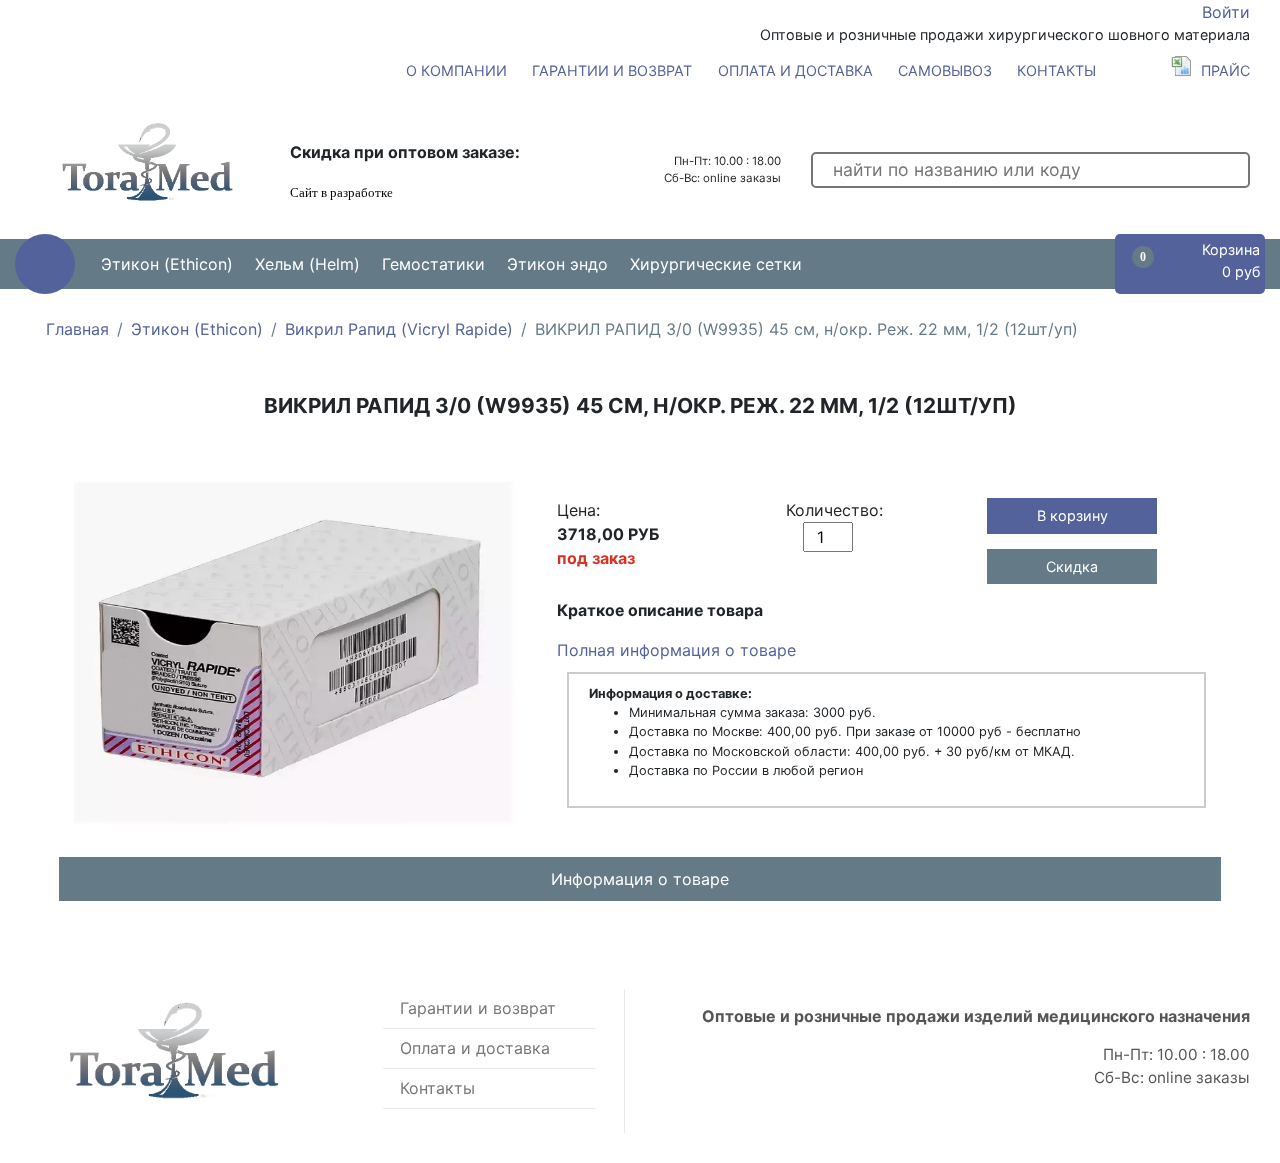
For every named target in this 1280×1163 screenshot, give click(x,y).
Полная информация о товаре (676, 650)
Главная (77, 329)
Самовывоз (945, 70)
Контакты (1056, 70)
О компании (456, 70)
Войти (1226, 12)
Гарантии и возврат (612, 70)
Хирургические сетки (716, 264)
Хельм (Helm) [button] (307, 264)
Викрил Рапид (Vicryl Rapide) (399, 329)
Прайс (1225, 70)
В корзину (1072, 515)
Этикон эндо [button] (557, 264)
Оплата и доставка (795, 70)
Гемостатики (433, 264)
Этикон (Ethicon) (197, 329)
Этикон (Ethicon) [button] (167, 264)
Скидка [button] (1072, 566)
